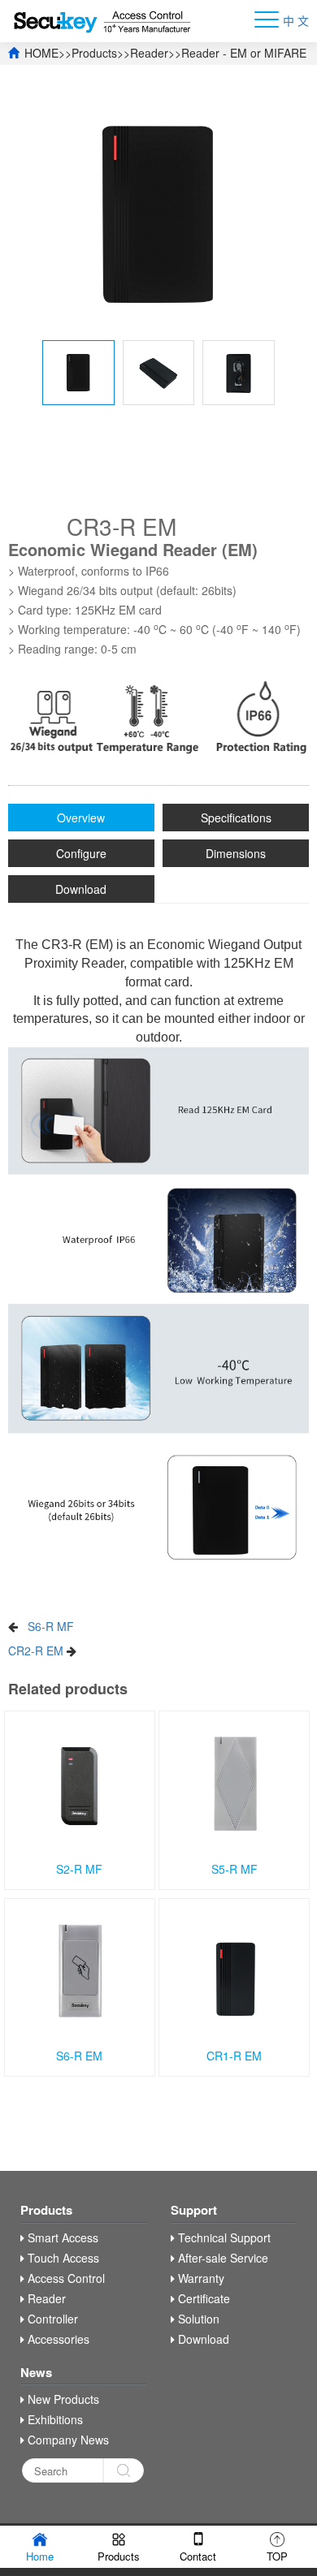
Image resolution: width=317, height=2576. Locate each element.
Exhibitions (54, 2419)
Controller (51, 2319)
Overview (81, 818)
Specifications (236, 818)
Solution (197, 2319)
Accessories (57, 2339)
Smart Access (61, 2237)
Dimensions (236, 853)
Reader (149, 53)
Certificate (202, 2298)
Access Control (65, 2278)
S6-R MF (51, 1626)
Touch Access (62, 2258)
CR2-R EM (36, 1650)
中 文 (296, 20)
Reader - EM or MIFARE (244, 53)
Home (40, 2556)
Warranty (200, 2278)
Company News (67, 2440)
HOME (41, 53)
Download (81, 889)
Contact (198, 2556)
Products (94, 53)
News (36, 2372)
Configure (81, 853)
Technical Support (223, 2237)
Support (194, 2210)
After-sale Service (221, 2258)
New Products (62, 2399)
